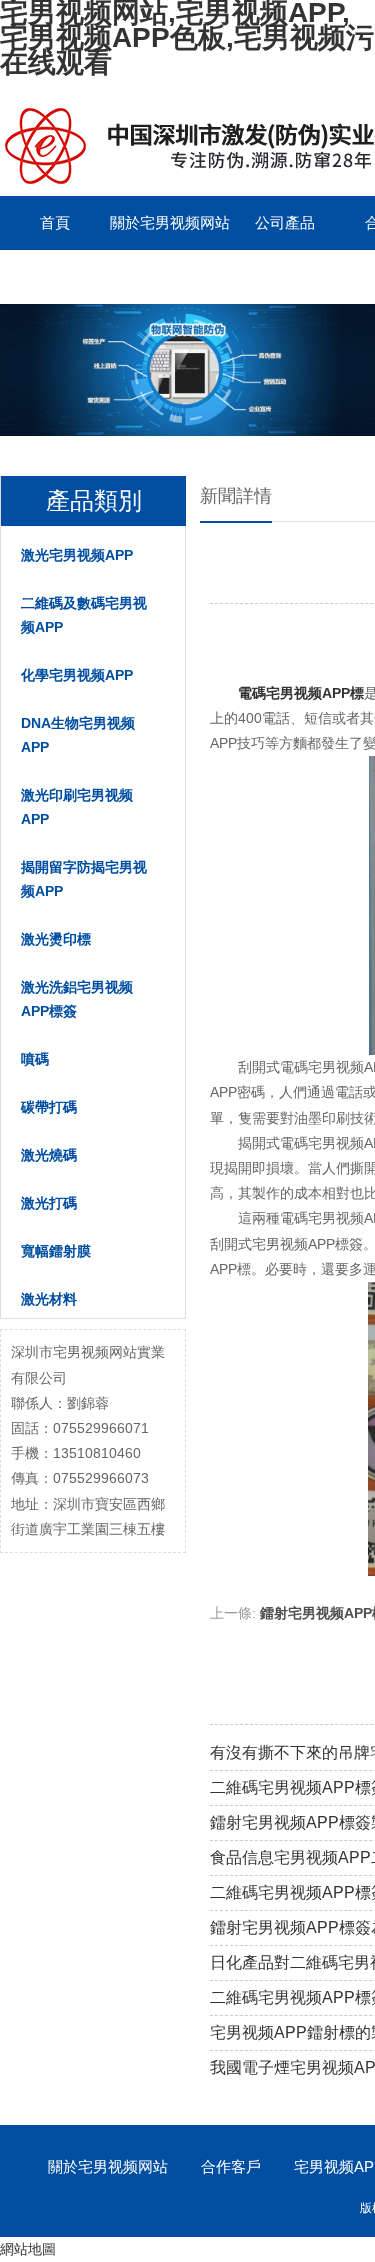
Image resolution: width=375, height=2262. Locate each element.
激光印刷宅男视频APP (77, 807)
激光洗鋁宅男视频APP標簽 (77, 999)
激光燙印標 (56, 939)
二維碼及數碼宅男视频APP (84, 615)
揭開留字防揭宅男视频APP (84, 879)
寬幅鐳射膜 (56, 1251)
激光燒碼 (49, 1155)
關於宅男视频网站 (170, 222)
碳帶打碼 (49, 1107)
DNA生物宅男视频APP (78, 735)
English (55, 276)
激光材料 (49, 1299)
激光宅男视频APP (77, 555)
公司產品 (285, 222)
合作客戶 (231, 2166)
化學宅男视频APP (77, 675)
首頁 (55, 222)
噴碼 (35, 1059)
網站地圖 (28, 2249)
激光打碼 (49, 1203)
